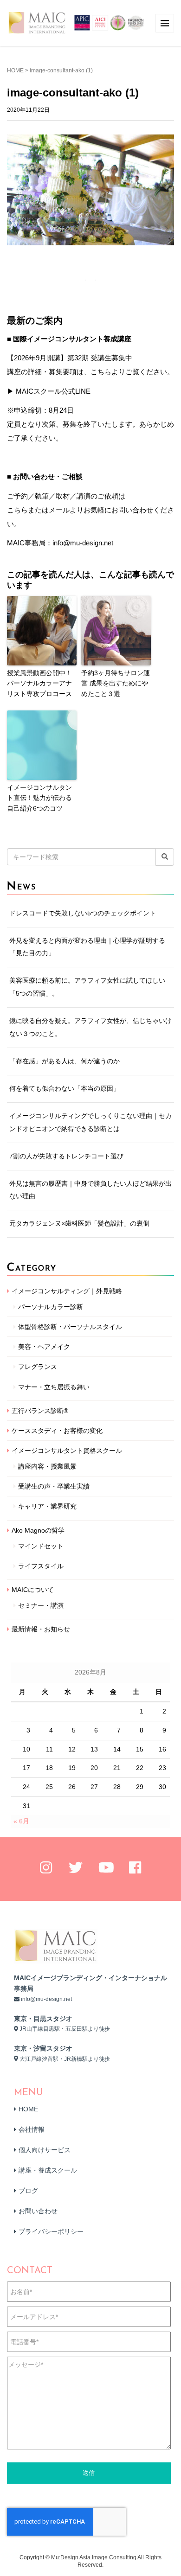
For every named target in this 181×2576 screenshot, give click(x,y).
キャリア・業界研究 (47, 1506)
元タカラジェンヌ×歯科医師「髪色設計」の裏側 (79, 1223)
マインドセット (41, 1546)
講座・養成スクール (48, 2170)
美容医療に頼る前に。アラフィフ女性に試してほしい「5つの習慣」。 (87, 987)
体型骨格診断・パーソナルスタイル (70, 1327)
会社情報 (32, 2129)
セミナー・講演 (41, 1605)
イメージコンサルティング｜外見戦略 (67, 1291)
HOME (15, 70)
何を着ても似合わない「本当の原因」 (65, 1088)
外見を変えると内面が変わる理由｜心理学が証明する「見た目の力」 (87, 947)
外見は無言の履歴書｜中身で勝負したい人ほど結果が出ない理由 (90, 1190)
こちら (17, 510)
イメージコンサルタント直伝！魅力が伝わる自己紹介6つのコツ (39, 798)
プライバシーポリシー (51, 2231)
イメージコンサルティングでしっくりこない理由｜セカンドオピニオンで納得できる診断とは (90, 1122)
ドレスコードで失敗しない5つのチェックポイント (83, 913)
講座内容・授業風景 (47, 1466)
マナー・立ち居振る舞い (54, 1387)
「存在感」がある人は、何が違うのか (65, 1061)
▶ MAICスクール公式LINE (49, 391)
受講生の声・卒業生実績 (54, 1486)
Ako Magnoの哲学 (38, 1530)
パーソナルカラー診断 (51, 1307)
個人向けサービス (45, 2150)
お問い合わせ (38, 2211)
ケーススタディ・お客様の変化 (57, 1431)
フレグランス (38, 1367)
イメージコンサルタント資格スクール (67, 1451)
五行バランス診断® (40, 1411)
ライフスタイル (41, 1566)
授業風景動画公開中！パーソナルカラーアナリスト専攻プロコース (39, 683)
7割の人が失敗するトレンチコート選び (66, 1156)
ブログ (28, 2191)
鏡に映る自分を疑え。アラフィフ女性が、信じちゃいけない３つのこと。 (90, 1027)
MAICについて (33, 1590)
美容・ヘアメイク (44, 1347)
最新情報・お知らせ (41, 1629)
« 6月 (21, 1821)
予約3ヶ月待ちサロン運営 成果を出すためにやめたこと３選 (116, 683)
